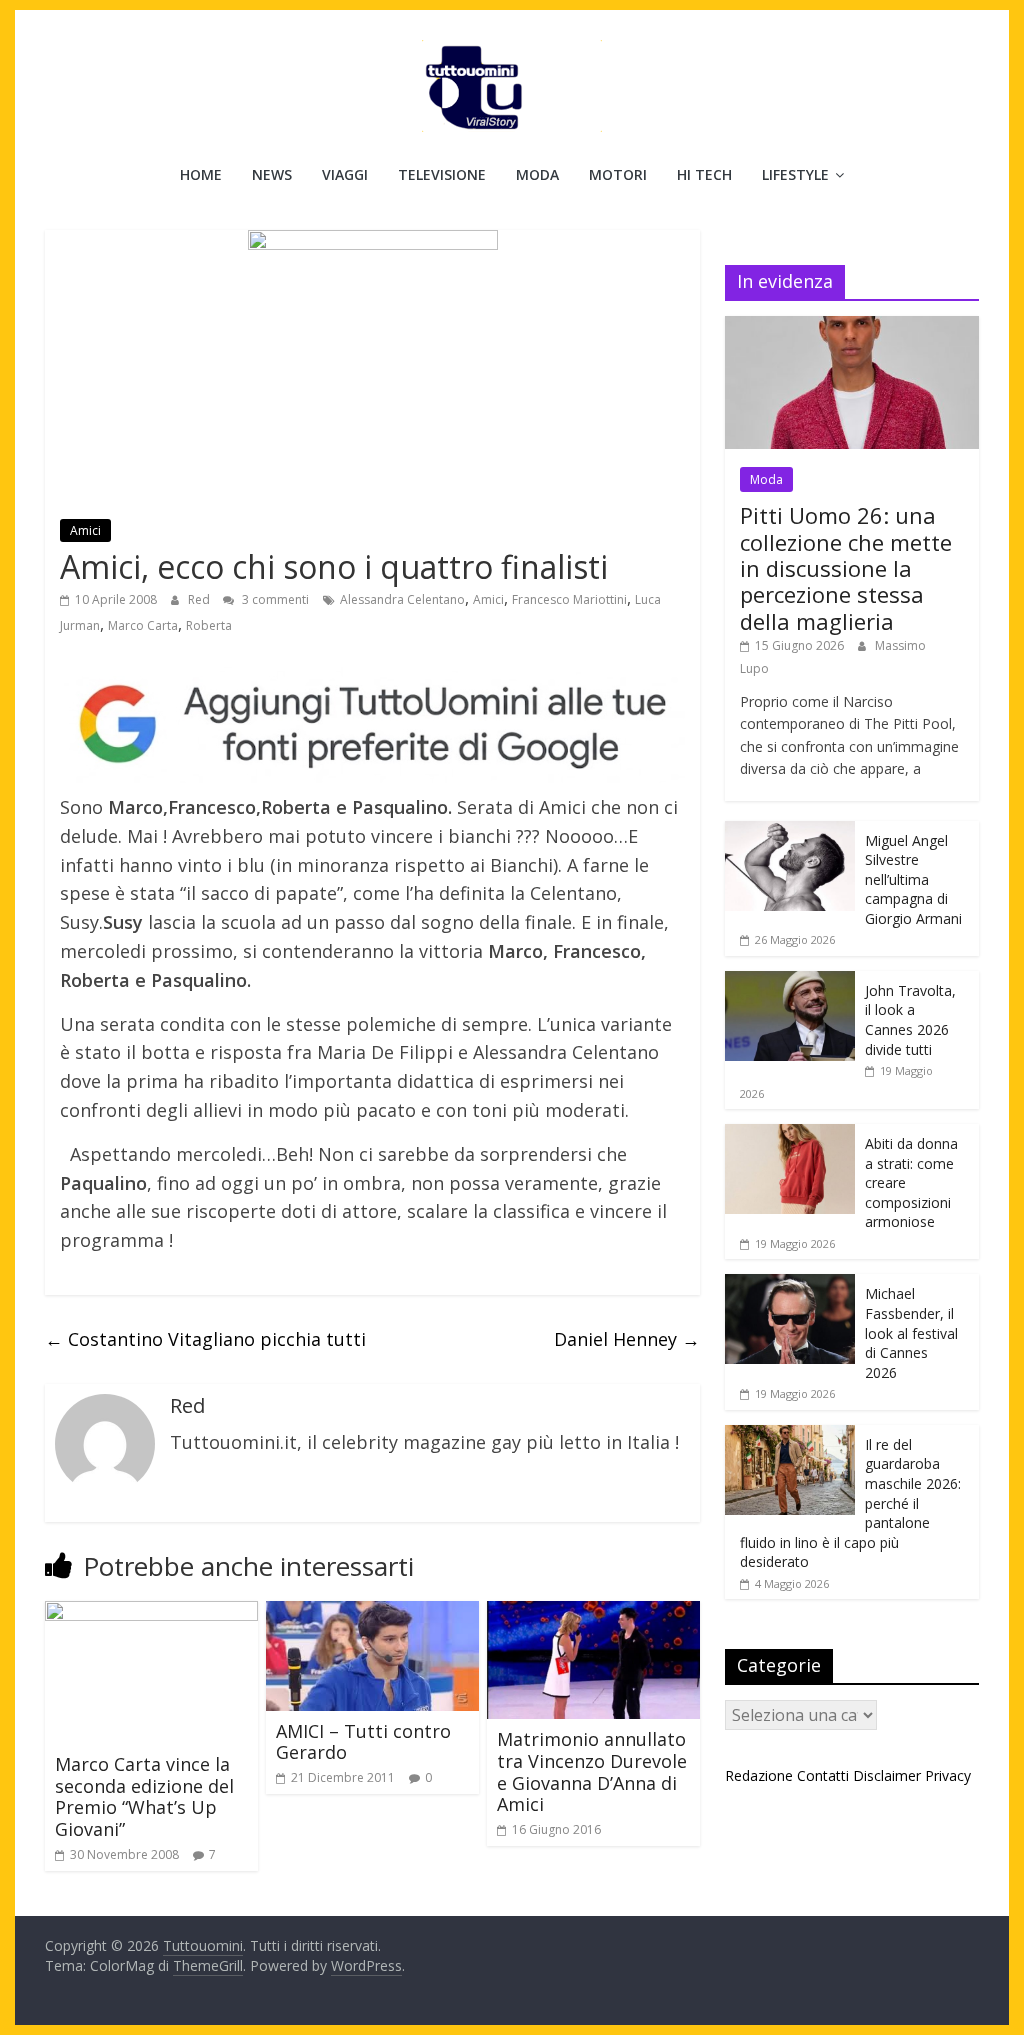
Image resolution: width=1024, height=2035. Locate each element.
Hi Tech (704, 174)
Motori (618, 174)
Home (201, 174)
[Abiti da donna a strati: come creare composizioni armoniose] (790, 1134)
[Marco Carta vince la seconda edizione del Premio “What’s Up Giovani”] (151, 1613)
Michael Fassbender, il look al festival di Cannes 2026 (911, 1332)
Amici (85, 530)
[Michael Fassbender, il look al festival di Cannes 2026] (790, 1284)
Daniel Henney (627, 1339)
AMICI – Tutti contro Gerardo (363, 1742)
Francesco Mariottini (569, 599)
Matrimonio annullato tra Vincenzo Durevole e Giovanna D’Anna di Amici (592, 1771)
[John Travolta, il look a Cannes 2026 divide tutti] (790, 981)
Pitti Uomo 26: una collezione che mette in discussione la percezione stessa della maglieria (846, 568)
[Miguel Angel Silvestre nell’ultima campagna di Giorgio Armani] (790, 831)
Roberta (209, 625)
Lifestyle (795, 174)
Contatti (823, 1775)
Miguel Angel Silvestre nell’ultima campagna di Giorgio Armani (913, 879)
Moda (537, 174)
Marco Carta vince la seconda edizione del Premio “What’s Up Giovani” (144, 1796)
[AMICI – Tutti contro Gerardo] (372, 1613)
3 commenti (274, 599)
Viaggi (345, 174)
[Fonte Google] (372, 725)
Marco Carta (143, 625)
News (272, 174)
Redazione (759, 1775)
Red (200, 599)
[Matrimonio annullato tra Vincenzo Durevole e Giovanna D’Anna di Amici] (593, 1613)
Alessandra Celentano (402, 599)
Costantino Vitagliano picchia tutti (205, 1339)
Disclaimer (887, 1775)
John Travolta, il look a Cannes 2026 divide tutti (910, 1020)
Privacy (948, 1775)
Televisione (442, 174)
